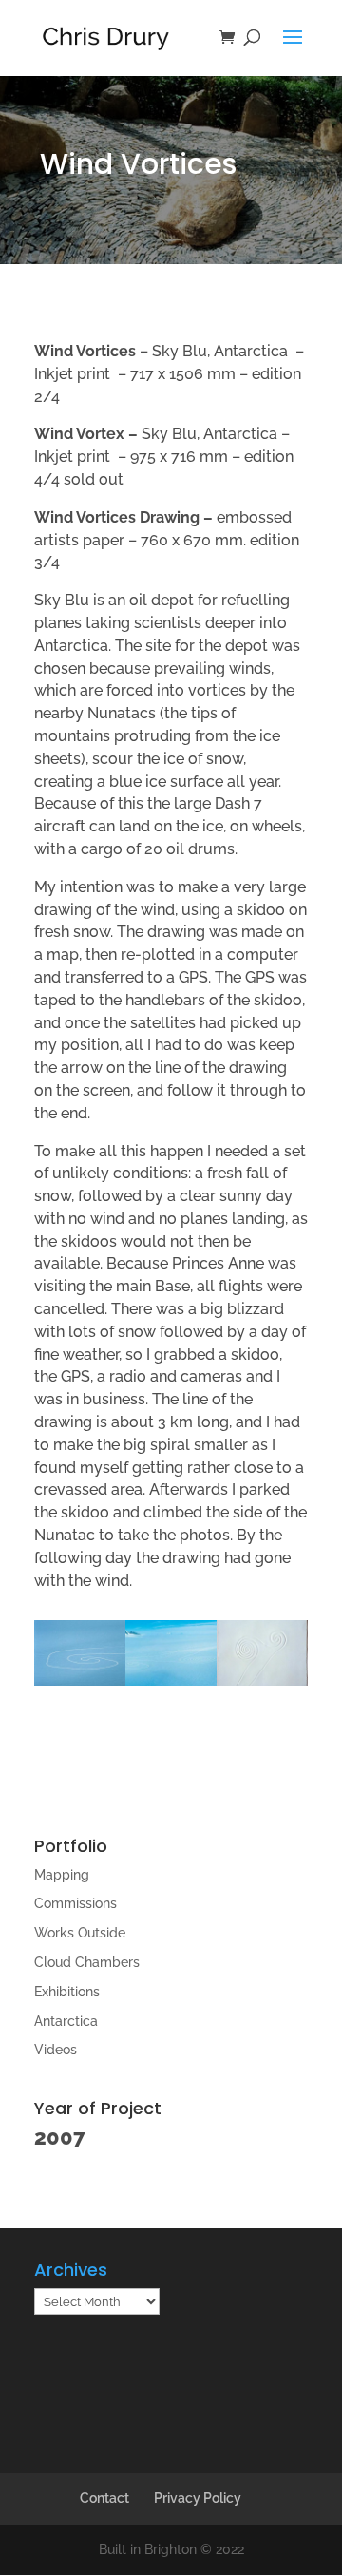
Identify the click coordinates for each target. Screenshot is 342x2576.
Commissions (76, 1903)
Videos (56, 2050)
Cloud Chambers (87, 1962)
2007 (60, 2137)
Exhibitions (67, 1992)
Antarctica (66, 2021)
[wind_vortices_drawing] (262, 1686)
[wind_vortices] (171, 1686)
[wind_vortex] (80, 1686)
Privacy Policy (198, 2498)
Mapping (62, 1875)
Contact (104, 2498)
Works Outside (80, 1933)
